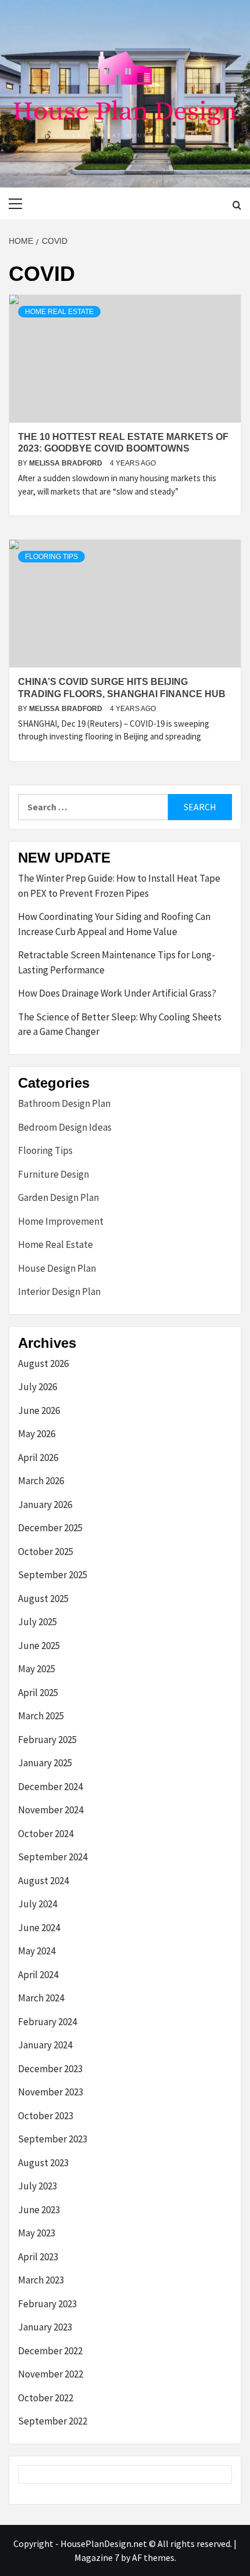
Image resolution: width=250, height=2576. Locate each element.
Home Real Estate (59, 312)
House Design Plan (57, 1268)
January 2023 (45, 2327)
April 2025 (38, 1693)
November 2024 (51, 1810)
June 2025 (39, 1646)
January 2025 (45, 1763)
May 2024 (37, 1951)
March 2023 (41, 2280)
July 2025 (37, 1622)
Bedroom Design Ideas (65, 1127)
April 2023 (38, 2257)
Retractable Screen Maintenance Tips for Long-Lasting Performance (117, 962)
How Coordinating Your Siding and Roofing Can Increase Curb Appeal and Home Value (114, 924)
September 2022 (53, 2421)
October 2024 (46, 1834)
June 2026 (39, 1410)
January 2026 (45, 1505)
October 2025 (46, 1552)
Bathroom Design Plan (64, 1103)
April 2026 (38, 1457)
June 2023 (39, 2210)
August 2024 (43, 1881)
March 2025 (41, 1716)
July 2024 (37, 1904)
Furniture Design (53, 1174)
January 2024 (45, 2045)
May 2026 (37, 1434)
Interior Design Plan (59, 1291)
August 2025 (43, 1599)
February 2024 (47, 2022)
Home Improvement (61, 1221)
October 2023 (46, 2116)
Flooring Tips (51, 557)
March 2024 (41, 1998)
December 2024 (50, 1787)
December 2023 (50, 2069)
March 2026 (41, 1481)
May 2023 (37, 2233)
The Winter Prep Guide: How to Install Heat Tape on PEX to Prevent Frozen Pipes (119, 886)
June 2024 (39, 1928)
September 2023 (53, 2139)
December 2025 (50, 1528)
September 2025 (53, 1575)
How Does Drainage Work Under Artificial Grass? (117, 993)
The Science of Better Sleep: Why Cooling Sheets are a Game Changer (120, 1024)
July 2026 (37, 1387)
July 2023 (37, 2186)
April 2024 (38, 1975)
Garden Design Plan (58, 1197)
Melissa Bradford (67, 463)
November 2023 (51, 2092)
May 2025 (37, 1669)
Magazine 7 (97, 2557)
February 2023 (47, 2304)
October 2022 (46, 2398)
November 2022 (51, 2374)
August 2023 (43, 2163)
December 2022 (50, 2351)
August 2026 (43, 1363)
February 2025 (47, 1740)
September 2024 (53, 1857)
